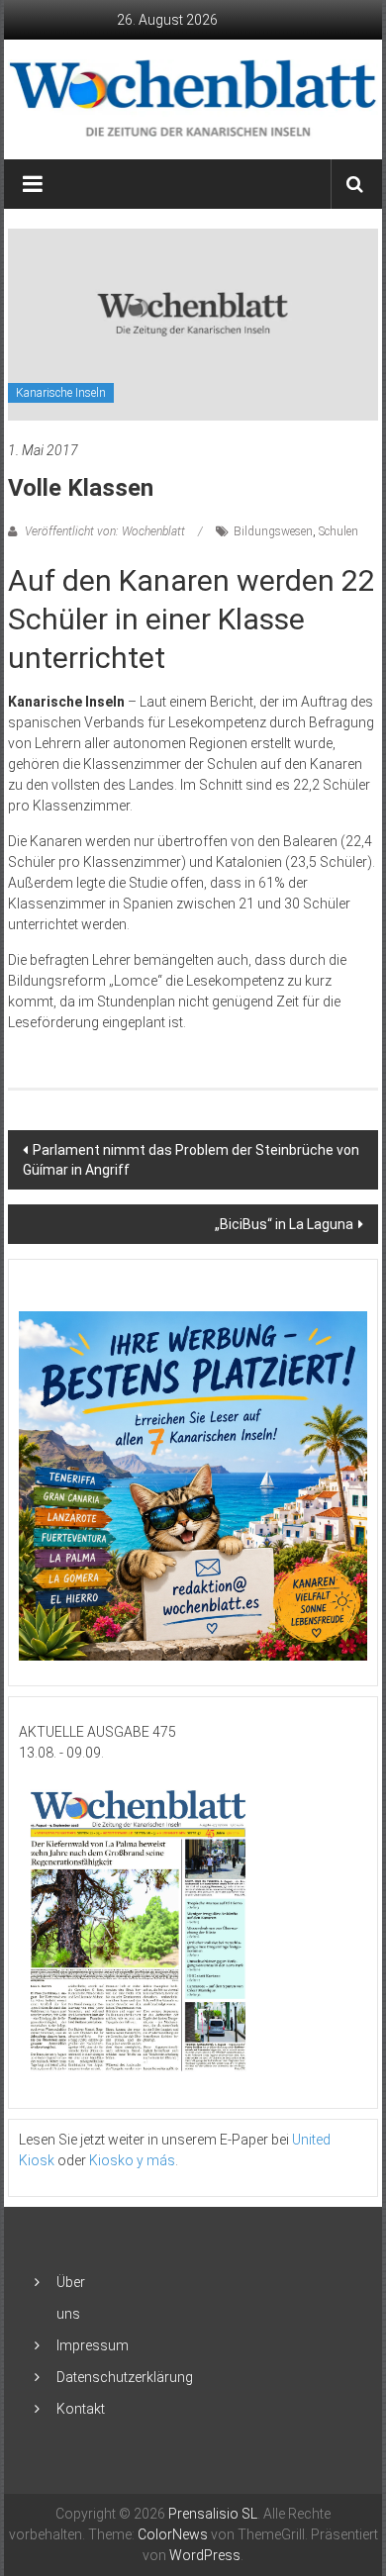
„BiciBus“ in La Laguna (284, 1224)
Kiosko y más (132, 2160)
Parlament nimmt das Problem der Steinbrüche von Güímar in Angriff (191, 1160)
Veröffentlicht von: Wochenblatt (105, 531)
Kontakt (81, 2409)
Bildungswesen (273, 531)
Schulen (338, 531)
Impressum (93, 2345)
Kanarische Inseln (61, 393)
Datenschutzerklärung (125, 2377)
